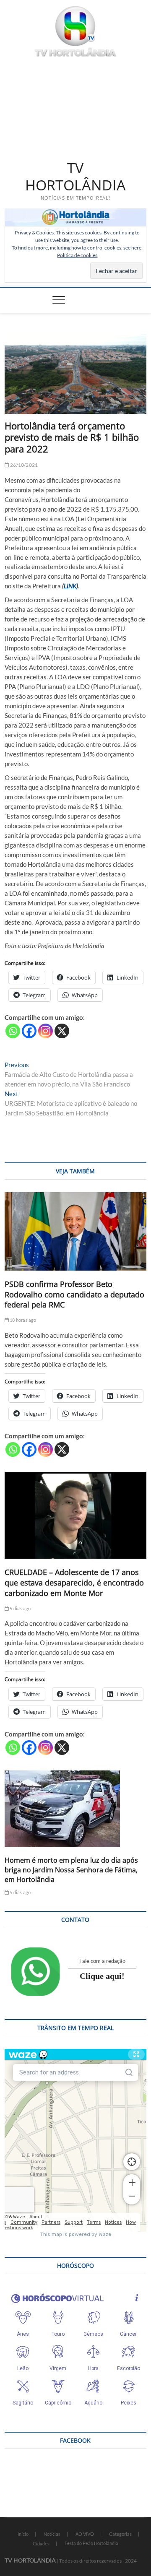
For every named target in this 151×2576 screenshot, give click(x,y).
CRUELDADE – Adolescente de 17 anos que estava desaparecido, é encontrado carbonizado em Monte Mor (74, 1583)
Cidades (41, 2544)
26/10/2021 (23, 465)
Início (23, 2534)
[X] (62, 1031)
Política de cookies (77, 255)
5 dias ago (20, 1608)
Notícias (52, 2534)
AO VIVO (85, 2534)
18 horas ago (23, 1320)
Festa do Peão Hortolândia (91, 2543)
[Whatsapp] (13, 1031)
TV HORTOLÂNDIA (75, 177)
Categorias (120, 2534)
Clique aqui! (102, 1976)
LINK (70, 586)
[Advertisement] (75, 107)
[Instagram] (46, 1031)
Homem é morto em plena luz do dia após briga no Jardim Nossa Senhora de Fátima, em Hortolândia (71, 1870)
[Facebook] (29, 1031)
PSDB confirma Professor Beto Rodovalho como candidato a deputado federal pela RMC (74, 1294)
